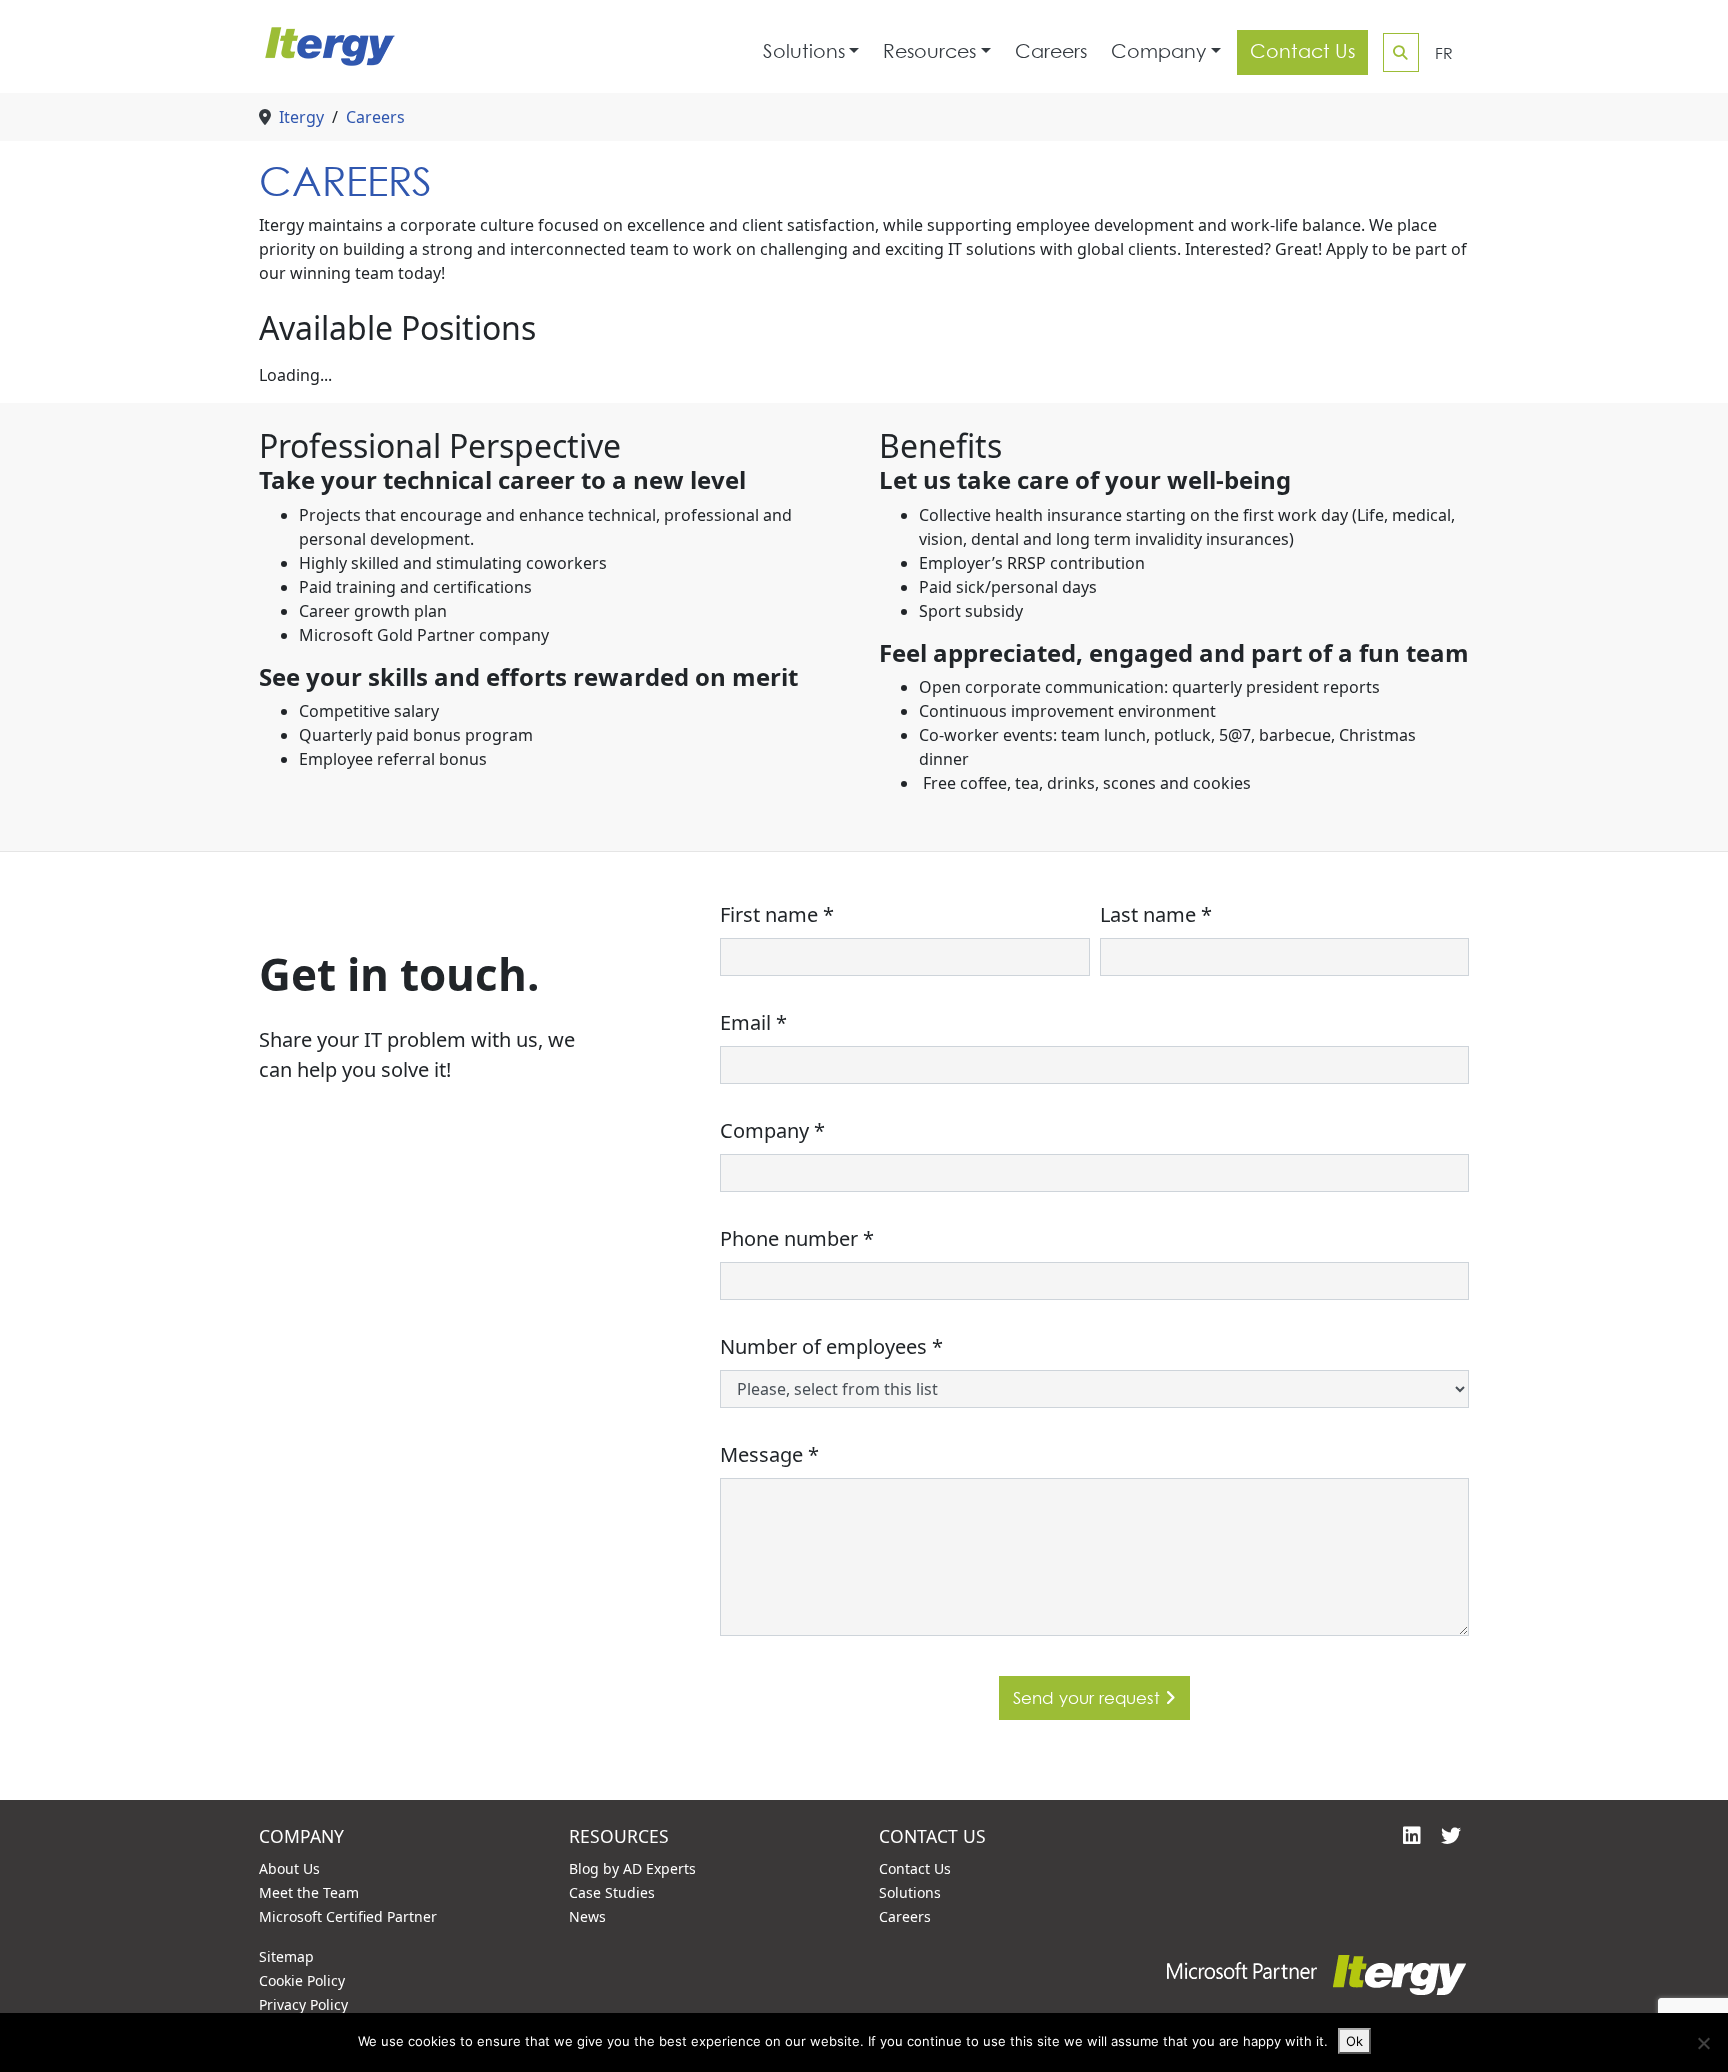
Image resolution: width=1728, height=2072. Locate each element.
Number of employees (831, 1346)
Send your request (1089, 1697)
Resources (929, 51)
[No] (1703, 2043)
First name (777, 914)
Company (1158, 51)
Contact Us (1302, 51)
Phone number (797, 1238)
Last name (1156, 914)
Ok (1354, 2041)
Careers (1051, 51)
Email (753, 1022)
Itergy (301, 117)
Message (769, 1454)
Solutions (804, 51)
